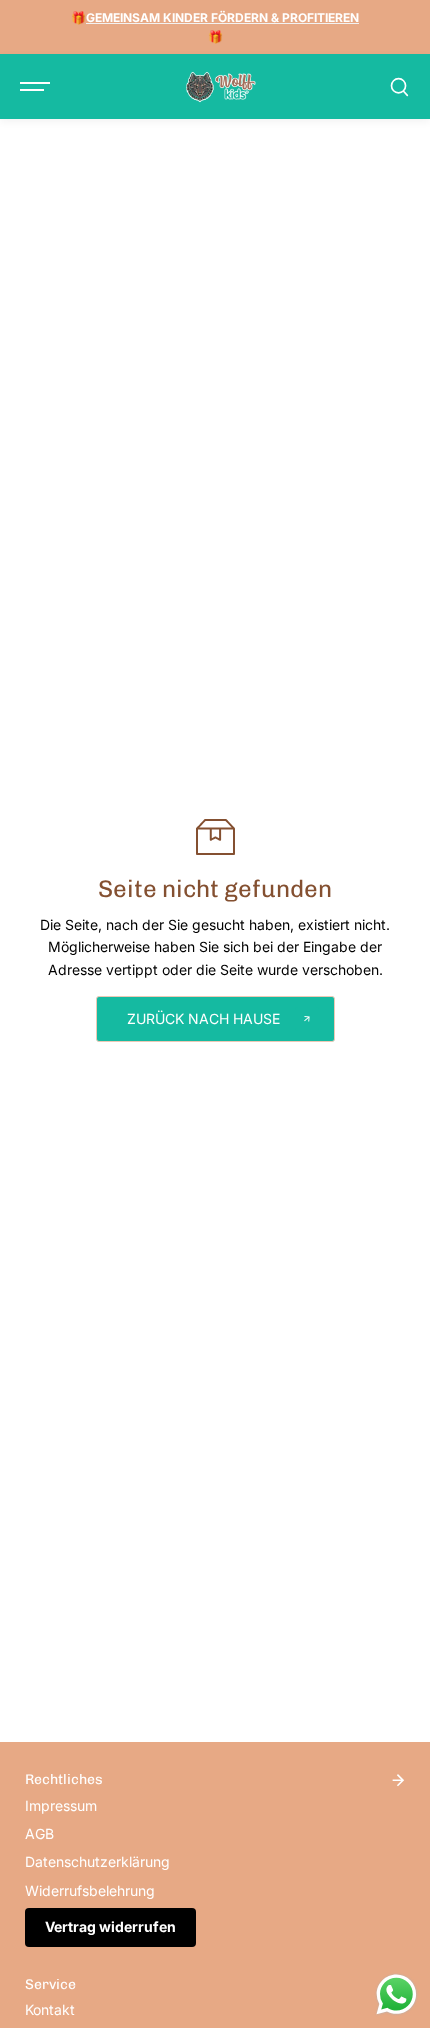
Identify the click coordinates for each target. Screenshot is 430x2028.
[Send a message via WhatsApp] (396, 1994)
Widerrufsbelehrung (90, 1890)
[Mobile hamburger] (37, 87)
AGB (39, 1833)
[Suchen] (399, 87)
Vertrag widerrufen (110, 1926)
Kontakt (50, 2009)
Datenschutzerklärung (97, 1861)
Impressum (61, 1805)
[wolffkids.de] (221, 87)
